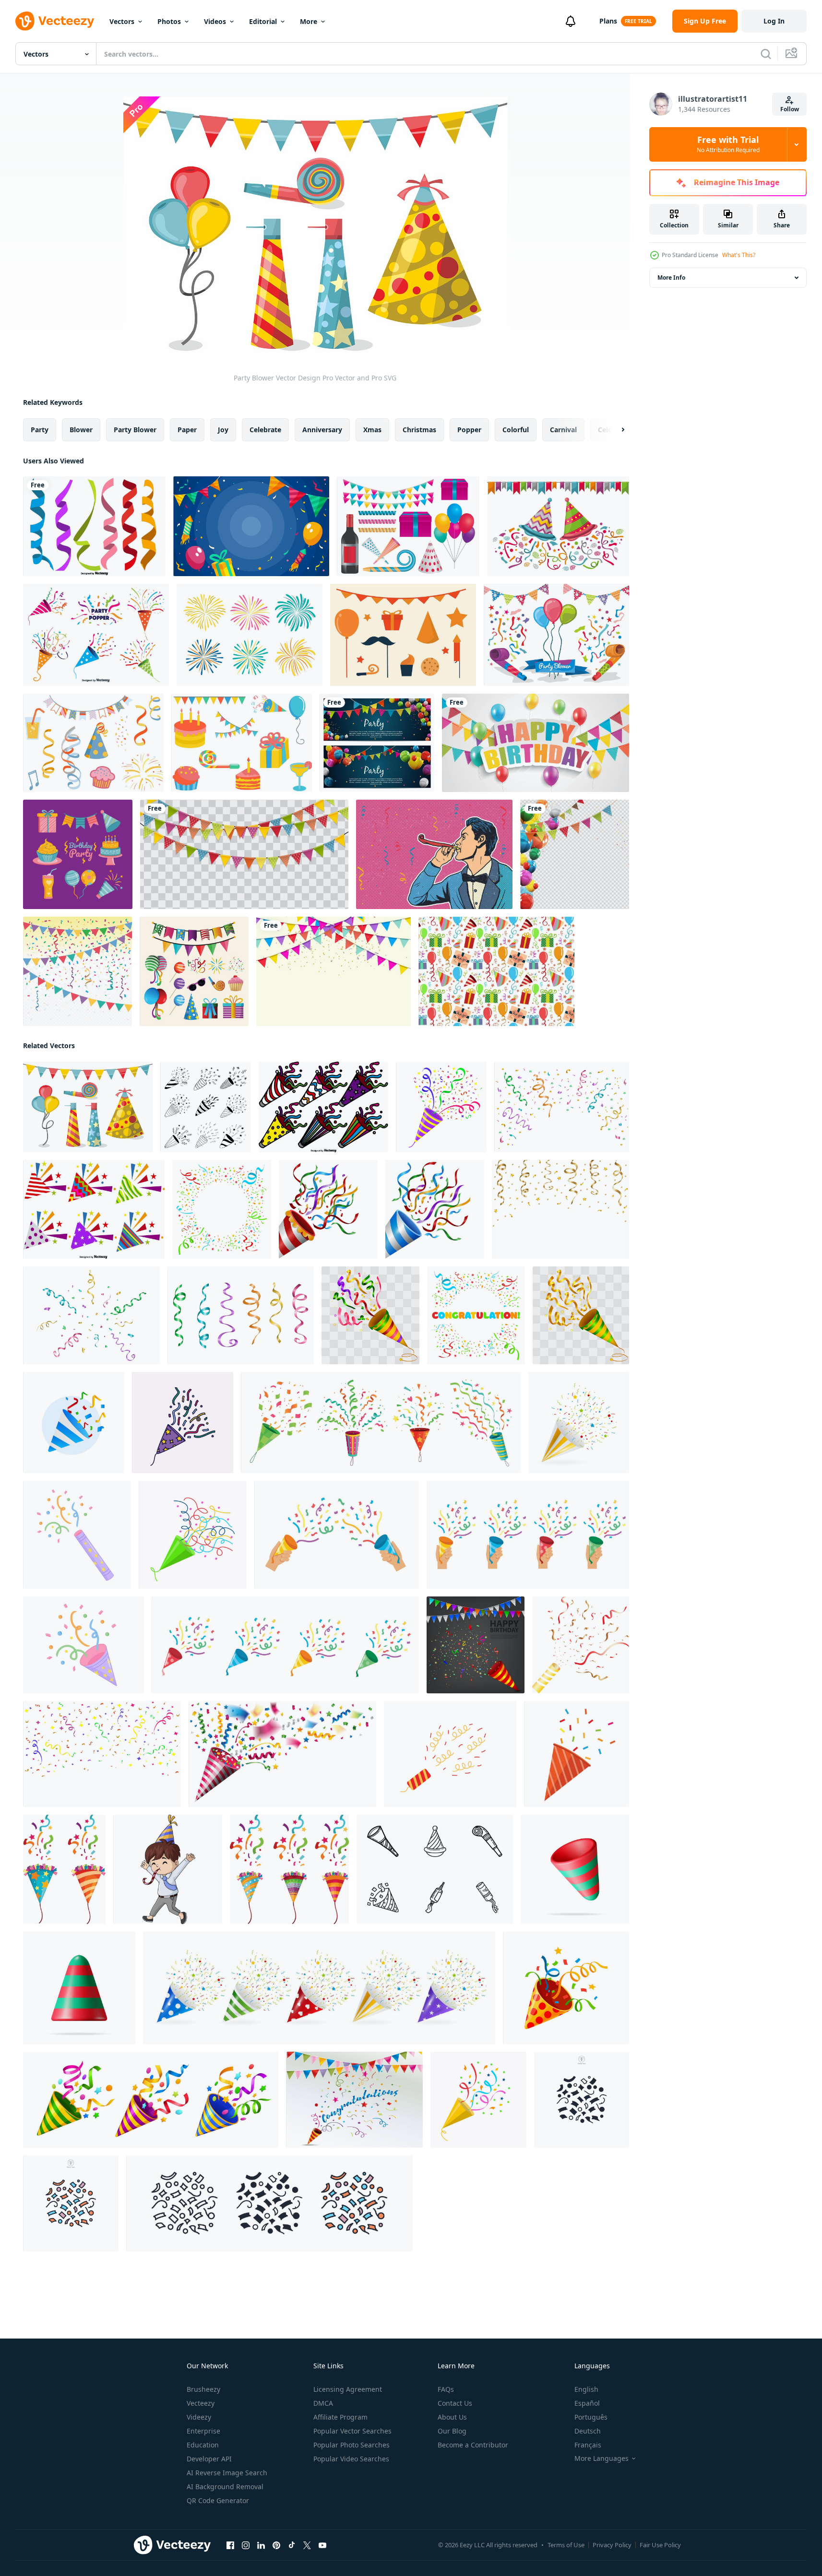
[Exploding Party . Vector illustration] (577, 1754)
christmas (419, 430)
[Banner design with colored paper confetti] (222, 1209)
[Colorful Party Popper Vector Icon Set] (323, 1107)
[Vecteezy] (55, 21)
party (40, 430)
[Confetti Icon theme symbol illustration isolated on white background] (582, 2100)
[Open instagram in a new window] (246, 2545)
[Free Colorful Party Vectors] (242, 743)
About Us (452, 2417)
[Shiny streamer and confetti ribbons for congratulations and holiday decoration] (562, 1107)
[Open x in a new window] (307, 2545)
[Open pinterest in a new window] (276, 2545)
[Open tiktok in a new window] (292, 2545)
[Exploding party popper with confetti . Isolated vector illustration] (441, 1107)
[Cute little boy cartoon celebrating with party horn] (168, 1869)
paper (187, 430)
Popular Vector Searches (352, 2431)
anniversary (322, 430)
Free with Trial (728, 144)
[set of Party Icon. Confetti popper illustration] (285, 1645)
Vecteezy (201, 2403)
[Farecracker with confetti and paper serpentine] (193, 1535)
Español (587, 2403)
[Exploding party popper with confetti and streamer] (579, 1423)
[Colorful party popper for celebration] (282, 1754)
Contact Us (455, 2403)
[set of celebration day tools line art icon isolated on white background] (435, 1869)
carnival (563, 430)
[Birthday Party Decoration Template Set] (78, 854)
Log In (774, 21)
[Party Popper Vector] (96, 635)
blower (81, 430)
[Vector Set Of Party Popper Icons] (94, 1209)
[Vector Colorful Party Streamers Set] (94, 526)
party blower (135, 430)
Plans (608, 21)
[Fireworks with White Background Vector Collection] (250, 635)
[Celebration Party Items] (408, 526)
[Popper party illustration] (64, 1869)
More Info (671, 278)
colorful (516, 430)
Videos (215, 21)
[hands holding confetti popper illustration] (337, 1535)
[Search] (766, 54)
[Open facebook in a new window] (230, 2545)
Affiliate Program (340, 2417)
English (586, 2389)
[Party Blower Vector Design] (558, 526)
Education (203, 2445)
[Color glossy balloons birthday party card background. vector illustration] (536, 743)
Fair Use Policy (660, 2545)
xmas (372, 430)
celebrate (265, 430)
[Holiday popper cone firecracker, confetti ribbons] (566, 1988)
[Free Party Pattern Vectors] (496, 971)
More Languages (602, 2458)
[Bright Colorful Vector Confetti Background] (77, 971)
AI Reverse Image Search (227, 2473)
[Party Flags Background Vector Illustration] (244, 854)
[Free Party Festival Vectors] (93, 743)
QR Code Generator (218, 2500)
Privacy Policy (612, 2545)
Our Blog (452, 2431)
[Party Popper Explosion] (354, 2100)
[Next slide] (615, 430)
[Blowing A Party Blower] (434, 854)
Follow (790, 109)
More (309, 21)
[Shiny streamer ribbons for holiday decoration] (241, 1315)
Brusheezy (203, 2389)
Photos (169, 21)
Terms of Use (566, 2545)
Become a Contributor (473, 2445)
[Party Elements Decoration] (194, 971)
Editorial (263, 21)
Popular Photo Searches (351, 2445)
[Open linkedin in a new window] (261, 2545)
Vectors (122, 21)
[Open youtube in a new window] (322, 2545)
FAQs (446, 2389)
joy (223, 430)
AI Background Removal (225, 2487)
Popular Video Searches (351, 2459)
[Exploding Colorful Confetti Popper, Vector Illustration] (370, 1315)
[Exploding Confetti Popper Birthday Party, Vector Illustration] (476, 1645)
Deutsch (588, 2431)
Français (588, 2445)
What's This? (739, 255)
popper (469, 430)
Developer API (209, 2459)
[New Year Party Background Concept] (251, 526)
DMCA (323, 2403)
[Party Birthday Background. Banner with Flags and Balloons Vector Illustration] (377, 743)
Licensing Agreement (348, 2389)
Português (591, 2417)
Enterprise (203, 2431)
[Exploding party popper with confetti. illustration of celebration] (450, 1754)
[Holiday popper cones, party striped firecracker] (151, 2100)
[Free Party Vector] (403, 635)
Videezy (199, 2417)
